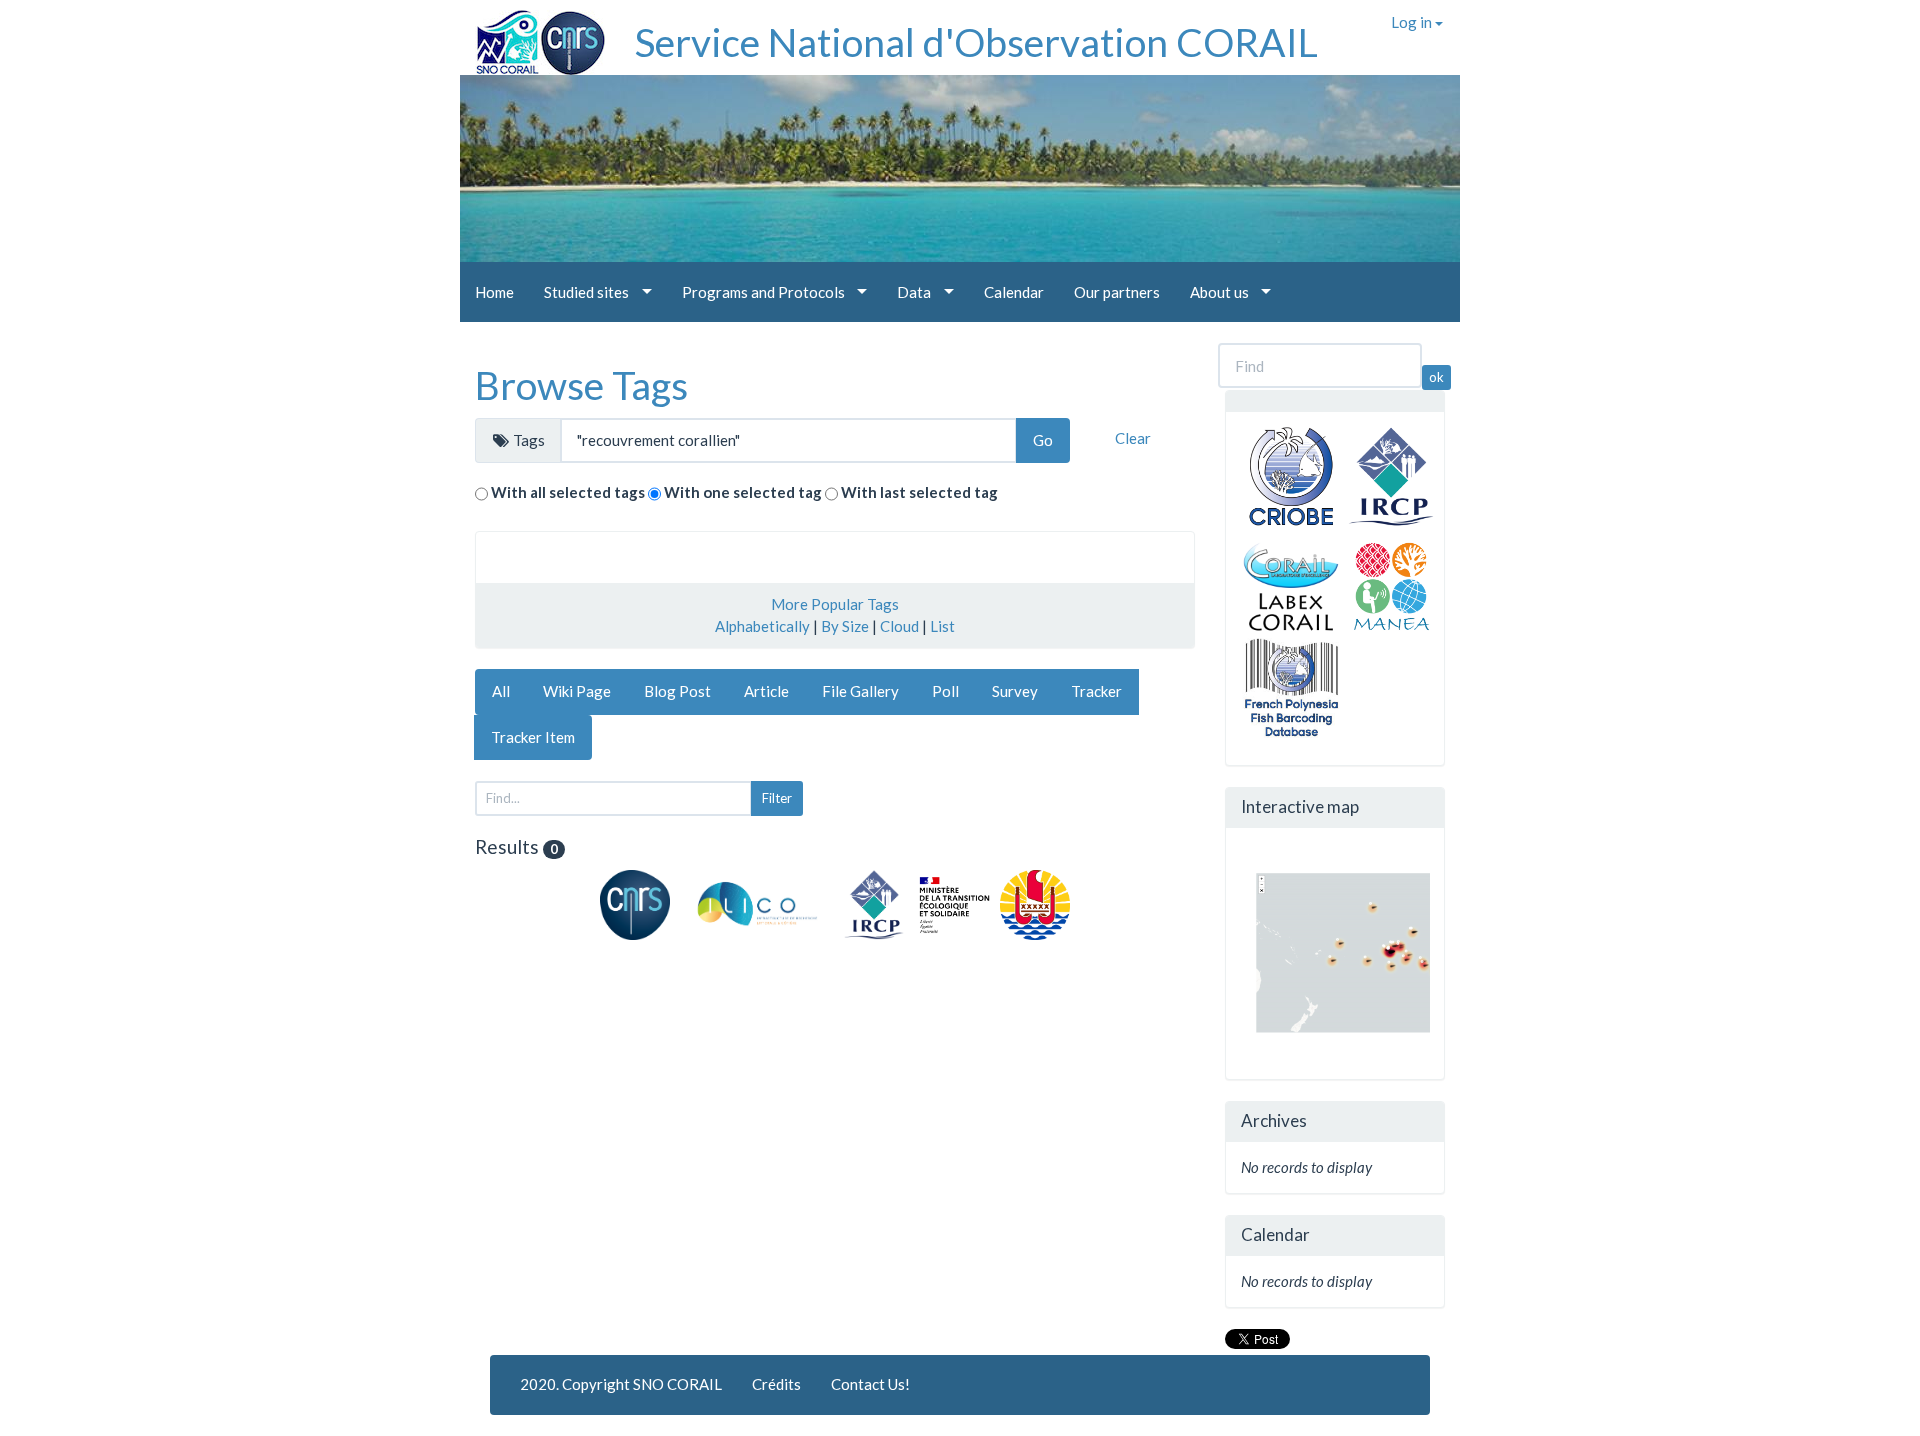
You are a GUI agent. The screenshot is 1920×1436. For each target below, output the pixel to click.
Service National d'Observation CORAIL (976, 42)
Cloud (899, 626)
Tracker (1096, 691)
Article (766, 691)
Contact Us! (870, 1384)
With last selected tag (919, 492)
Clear (1133, 438)
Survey (1015, 691)
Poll (945, 691)
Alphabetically (762, 626)
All (501, 691)
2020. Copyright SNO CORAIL (621, 1384)
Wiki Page (577, 691)
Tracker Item (533, 737)
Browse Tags (581, 385)
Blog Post (677, 691)
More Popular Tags (835, 604)
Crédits (776, 1384)
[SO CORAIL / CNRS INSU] (532, 35)
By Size (845, 626)
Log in (1413, 22)
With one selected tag (743, 492)
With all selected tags (568, 492)
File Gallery (860, 691)
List (942, 626)
